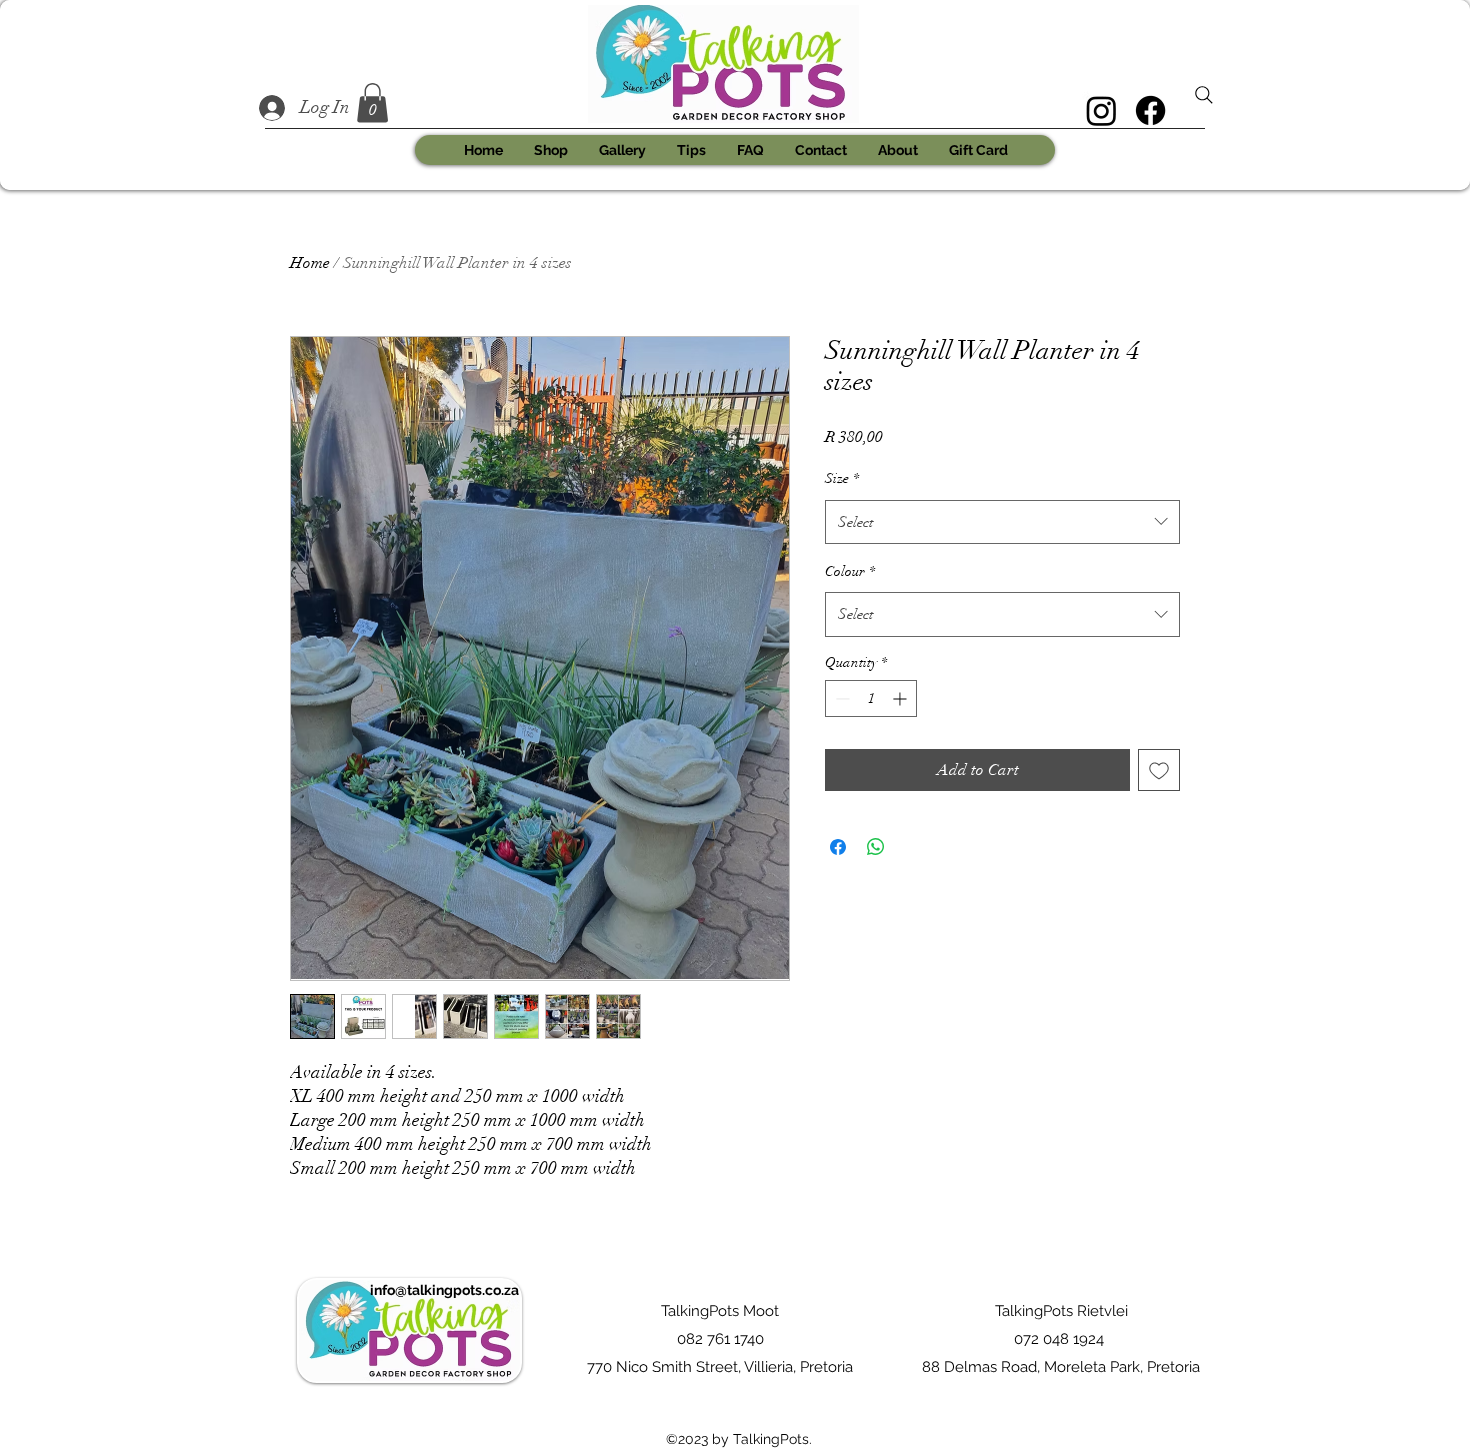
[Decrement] (840, 698)
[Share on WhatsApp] (876, 847)
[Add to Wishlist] (1159, 770)
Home (310, 263)
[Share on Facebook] (838, 847)
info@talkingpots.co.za (444, 1290)
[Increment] (901, 698)
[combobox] (1002, 522)
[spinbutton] (871, 698)
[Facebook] (1150, 110)
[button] (372, 102)
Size (842, 478)
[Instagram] (1101, 110)
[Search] (1204, 95)
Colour (850, 571)
